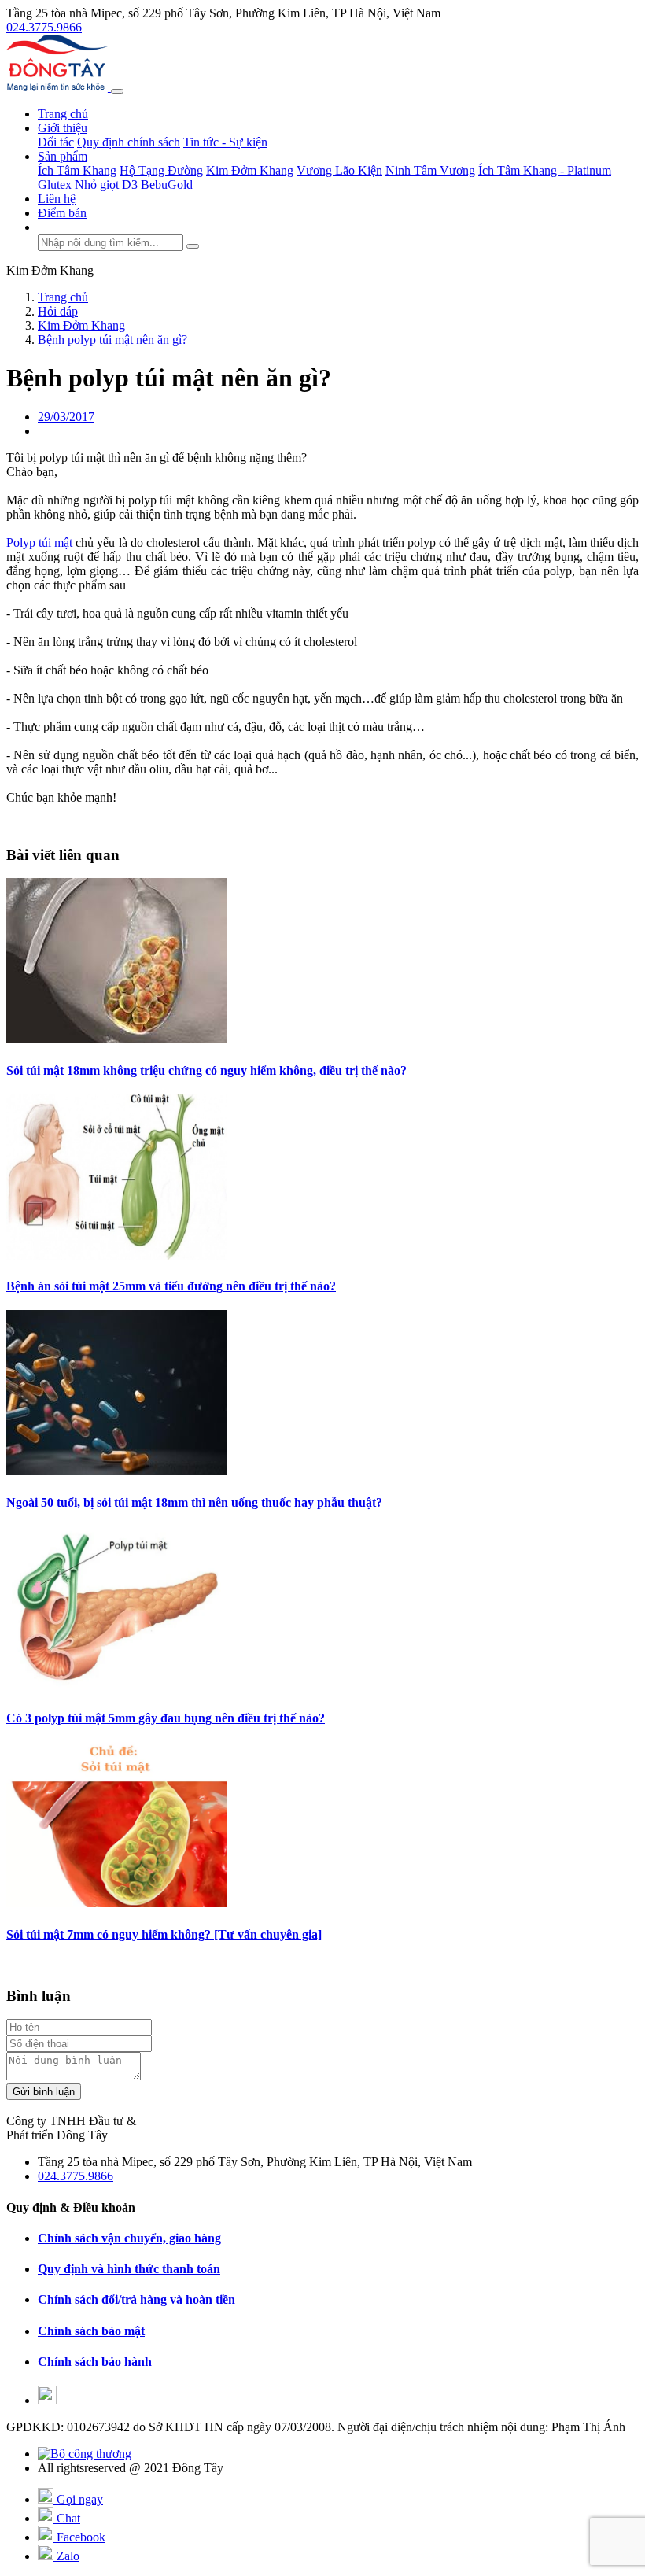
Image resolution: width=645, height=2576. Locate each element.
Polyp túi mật (39, 543)
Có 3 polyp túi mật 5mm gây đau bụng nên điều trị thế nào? (166, 1718)
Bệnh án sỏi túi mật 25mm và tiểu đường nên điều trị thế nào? (171, 1286)
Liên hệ (57, 199)
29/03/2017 (66, 417)
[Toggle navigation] (117, 91)
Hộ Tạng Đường (161, 170)
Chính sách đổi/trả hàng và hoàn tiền (136, 2299)
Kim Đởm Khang (250, 170)
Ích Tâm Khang (77, 170)
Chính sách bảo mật (91, 2331)
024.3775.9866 (44, 27)
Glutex (55, 185)
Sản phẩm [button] (63, 156)
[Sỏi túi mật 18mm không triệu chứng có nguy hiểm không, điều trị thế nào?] (116, 1039)
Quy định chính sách (129, 142)
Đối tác (56, 142)
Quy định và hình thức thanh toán (129, 2269)
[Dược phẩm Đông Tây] (59, 87)
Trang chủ (63, 114)
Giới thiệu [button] (63, 128)
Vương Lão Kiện (339, 170)
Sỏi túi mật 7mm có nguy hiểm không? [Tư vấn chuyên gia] (164, 1934)
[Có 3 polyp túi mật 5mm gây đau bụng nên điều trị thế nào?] (116, 1687)
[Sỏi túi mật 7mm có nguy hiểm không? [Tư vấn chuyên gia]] (116, 1903)
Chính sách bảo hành (95, 2362)
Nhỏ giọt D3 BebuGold (134, 185)
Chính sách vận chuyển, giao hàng (129, 2238)
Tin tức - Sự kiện (225, 142)
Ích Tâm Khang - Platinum (545, 170)
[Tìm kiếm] (193, 246)
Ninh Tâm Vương (430, 170)
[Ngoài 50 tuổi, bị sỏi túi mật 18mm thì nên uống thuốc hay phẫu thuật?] (116, 1471)
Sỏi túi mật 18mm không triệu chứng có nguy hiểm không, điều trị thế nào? (206, 1070)
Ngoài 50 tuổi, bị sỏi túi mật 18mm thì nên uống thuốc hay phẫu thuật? (194, 1502)
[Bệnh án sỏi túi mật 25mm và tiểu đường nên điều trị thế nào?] (116, 1255)
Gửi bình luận (44, 2092)
